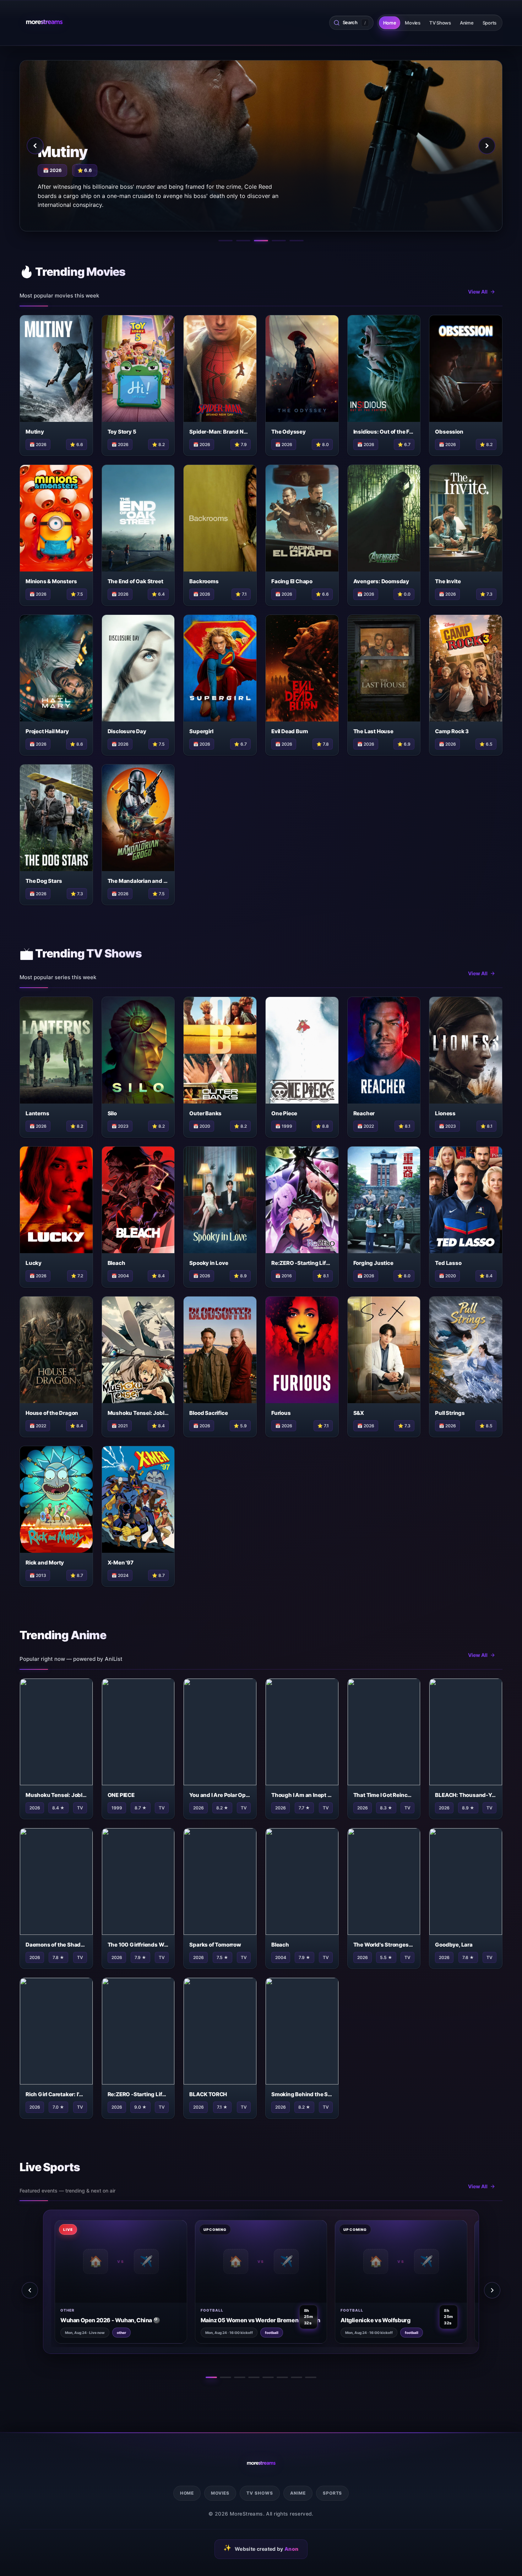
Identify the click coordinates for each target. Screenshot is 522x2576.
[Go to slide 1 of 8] (211, 2377)
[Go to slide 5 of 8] (268, 2377)
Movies (412, 23)
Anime (467, 23)
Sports (490, 23)
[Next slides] (492, 2290)
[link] (90, 2282)
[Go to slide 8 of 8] (311, 2377)
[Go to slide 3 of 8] (240, 2377)
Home (390, 23)
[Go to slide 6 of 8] (282, 2377)
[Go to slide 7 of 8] (297, 2377)
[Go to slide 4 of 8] (254, 2377)
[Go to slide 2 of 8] (225, 2377)
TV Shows (440, 23)
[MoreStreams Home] (44, 23)
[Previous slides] (30, 2290)
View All (478, 292)
